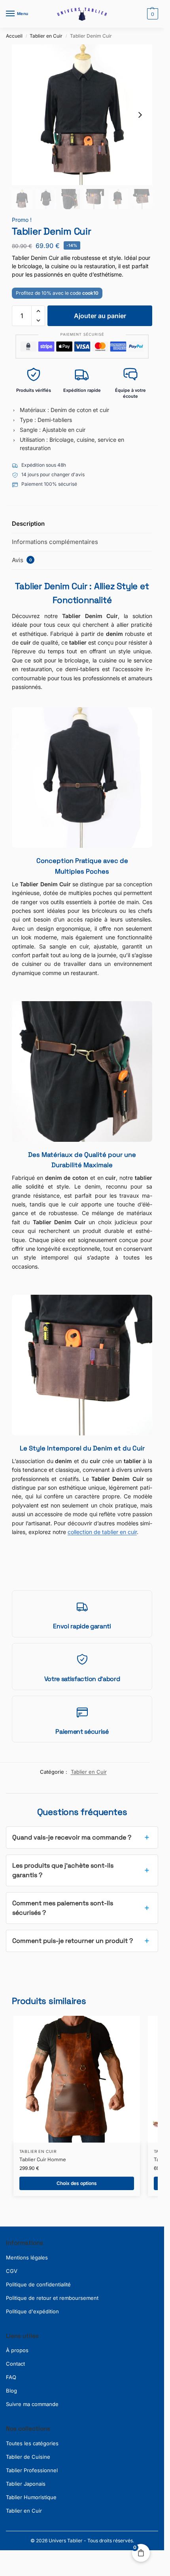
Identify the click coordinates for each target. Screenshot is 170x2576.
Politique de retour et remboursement (52, 2298)
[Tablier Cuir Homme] (77, 2079)
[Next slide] (140, 115)
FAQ (11, 2377)
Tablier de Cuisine (28, 2457)
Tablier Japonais (26, 2484)
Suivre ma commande (32, 2404)
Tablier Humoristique (31, 2497)
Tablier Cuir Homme (43, 2159)
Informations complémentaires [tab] (55, 542)
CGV (12, 2271)
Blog (11, 2391)
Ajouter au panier (100, 316)
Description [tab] (28, 524)
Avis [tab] (22, 560)
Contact (15, 2364)
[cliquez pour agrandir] (82, 115)
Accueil (14, 36)
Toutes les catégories (32, 2443)
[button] (152, 14)
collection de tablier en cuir (102, 1532)
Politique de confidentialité (38, 2284)
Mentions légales (27, 2257)
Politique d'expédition (32, 2311)
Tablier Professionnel (32, 2470)
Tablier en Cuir (46, 36)
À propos (17, 2350)
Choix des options (77, 2183)
